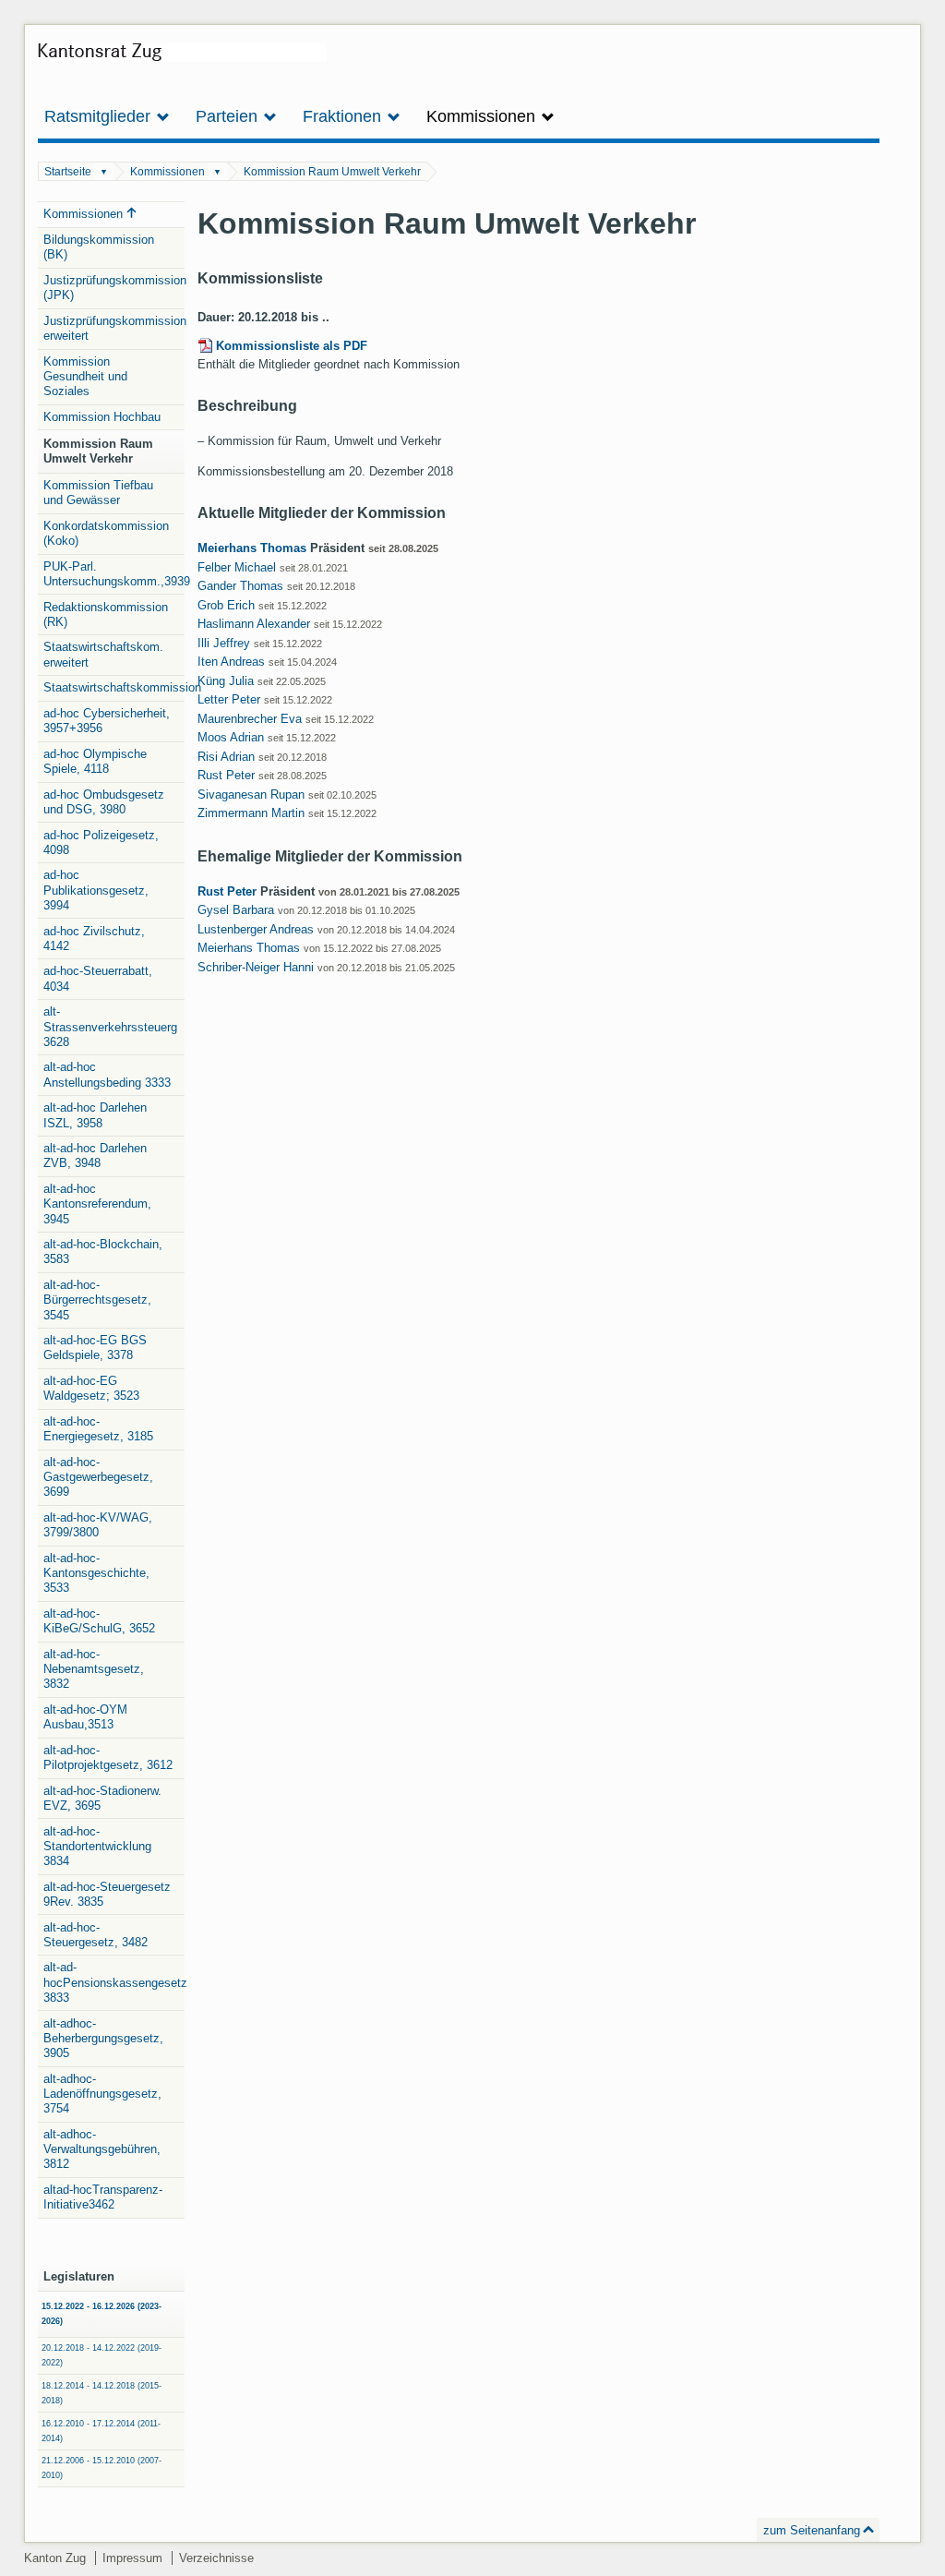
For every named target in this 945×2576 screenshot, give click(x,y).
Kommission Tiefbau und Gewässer (98, 493)
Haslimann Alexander (254, 624)
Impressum (132, 2558)
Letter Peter (229, 699)
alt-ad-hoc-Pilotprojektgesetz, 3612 (108, 1757)
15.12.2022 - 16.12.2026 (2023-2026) (102, 2314)
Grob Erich (226, 605)
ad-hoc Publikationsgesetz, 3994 (96, 890)
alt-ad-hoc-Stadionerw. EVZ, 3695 (102, 1798)
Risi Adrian (226, 757)
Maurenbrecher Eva (250, 719)
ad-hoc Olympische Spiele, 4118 (95, 761)
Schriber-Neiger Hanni (256, 967)
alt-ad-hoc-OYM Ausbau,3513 (85, 1717)
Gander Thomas (240, 586)
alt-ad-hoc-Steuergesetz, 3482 (96, 1935)
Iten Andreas (231, 662)
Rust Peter (226, 775)
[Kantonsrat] (182, 59)
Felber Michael (237, 567)
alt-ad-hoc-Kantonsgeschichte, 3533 (96, 1573)
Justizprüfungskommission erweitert (114, 328)
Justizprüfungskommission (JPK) (114, 288)
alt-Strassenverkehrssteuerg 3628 (110, 1027)
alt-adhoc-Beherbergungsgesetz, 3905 (103, 2039)
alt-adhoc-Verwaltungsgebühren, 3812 (102, 2149)
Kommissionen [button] (483, 116)
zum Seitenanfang (812, 2530)
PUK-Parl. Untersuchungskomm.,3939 (114, 574)
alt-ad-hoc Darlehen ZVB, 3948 (95, 1156)
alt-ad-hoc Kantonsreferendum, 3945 (97, 1204)
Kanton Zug (55, 2558)
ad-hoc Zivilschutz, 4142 (94, 939)
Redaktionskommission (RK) (106, 614)
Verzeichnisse (216, 2558)
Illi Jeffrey (224, 643)
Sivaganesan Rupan (251, 794)
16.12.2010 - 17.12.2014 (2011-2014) (101, 2431)
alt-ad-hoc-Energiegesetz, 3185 (98, 1429)
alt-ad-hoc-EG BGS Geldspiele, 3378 (95, 1348)
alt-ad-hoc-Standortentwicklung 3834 (97, 1847)
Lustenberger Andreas (256, 929)
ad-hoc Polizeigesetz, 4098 (101, 843)
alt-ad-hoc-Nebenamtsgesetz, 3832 (94, 1669)
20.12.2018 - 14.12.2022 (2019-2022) (102, 2355)
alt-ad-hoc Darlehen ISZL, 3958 (95, 1115)
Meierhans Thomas (252, 548)
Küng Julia (226, 681)
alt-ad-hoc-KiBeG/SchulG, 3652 (99, 1621)
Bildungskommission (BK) (99, 247)
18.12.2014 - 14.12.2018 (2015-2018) (102, 2393)
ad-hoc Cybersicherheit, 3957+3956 (107, 721)
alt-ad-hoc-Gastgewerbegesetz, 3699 (98, 1477)
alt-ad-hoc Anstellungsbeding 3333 (107, 1074)
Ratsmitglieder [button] (100, 116)
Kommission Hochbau (102, 417)
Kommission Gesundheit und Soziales (85, 377)
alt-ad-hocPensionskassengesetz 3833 (114, 1982)
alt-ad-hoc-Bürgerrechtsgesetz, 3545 (97, 1300)
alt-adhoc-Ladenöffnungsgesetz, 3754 (102, 2094)
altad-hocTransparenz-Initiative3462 (103, 2197)
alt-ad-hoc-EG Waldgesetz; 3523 (91, 1388)
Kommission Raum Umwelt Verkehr (332, 172)
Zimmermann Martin (251, 813)
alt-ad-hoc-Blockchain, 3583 (103, 1252)
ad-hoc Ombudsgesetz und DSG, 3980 (104, 802)
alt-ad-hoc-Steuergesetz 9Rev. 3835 (107, 1894)
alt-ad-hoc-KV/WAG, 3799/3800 (98, 1525)
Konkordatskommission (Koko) (106, 533)
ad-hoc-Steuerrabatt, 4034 (98, 978)
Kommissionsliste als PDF (292, 346)
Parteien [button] (229, 116)
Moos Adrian (231, 737)
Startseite (68, 172)
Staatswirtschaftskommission (114, 687)
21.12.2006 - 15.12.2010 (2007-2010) (102, 2468)
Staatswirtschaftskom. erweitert (103, 654)
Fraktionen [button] (344, 116)
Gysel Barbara (236, 910)
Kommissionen (167, 172)
